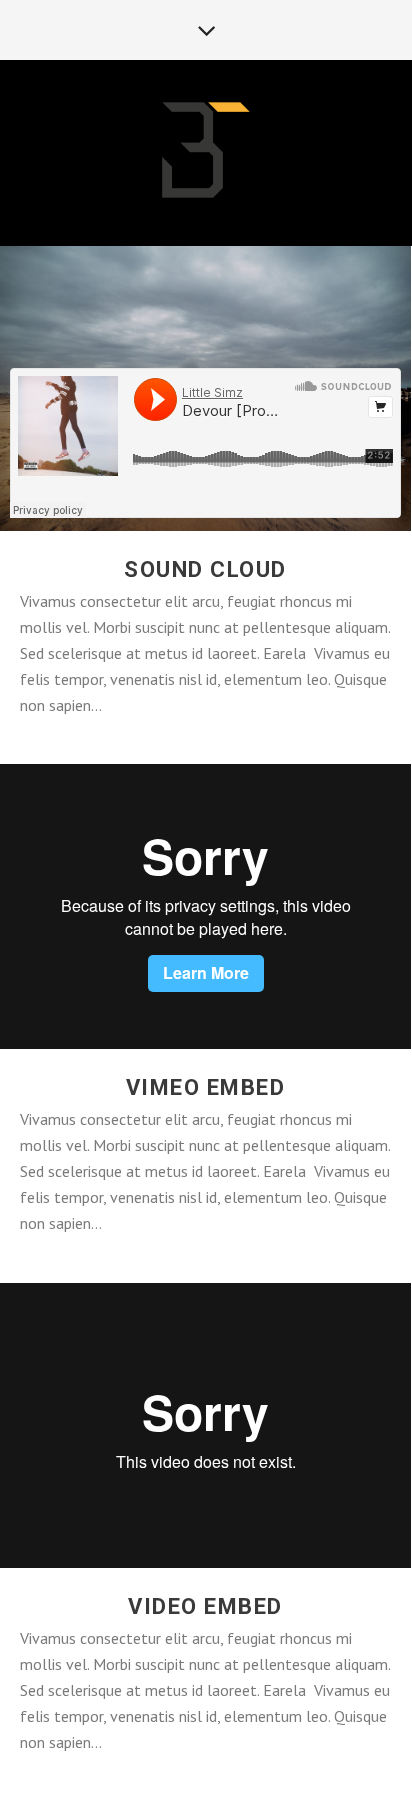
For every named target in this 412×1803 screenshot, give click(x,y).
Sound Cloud (205, 569)
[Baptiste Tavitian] (206, 151)
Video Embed (205, 1606)
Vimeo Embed (206, 1087)
